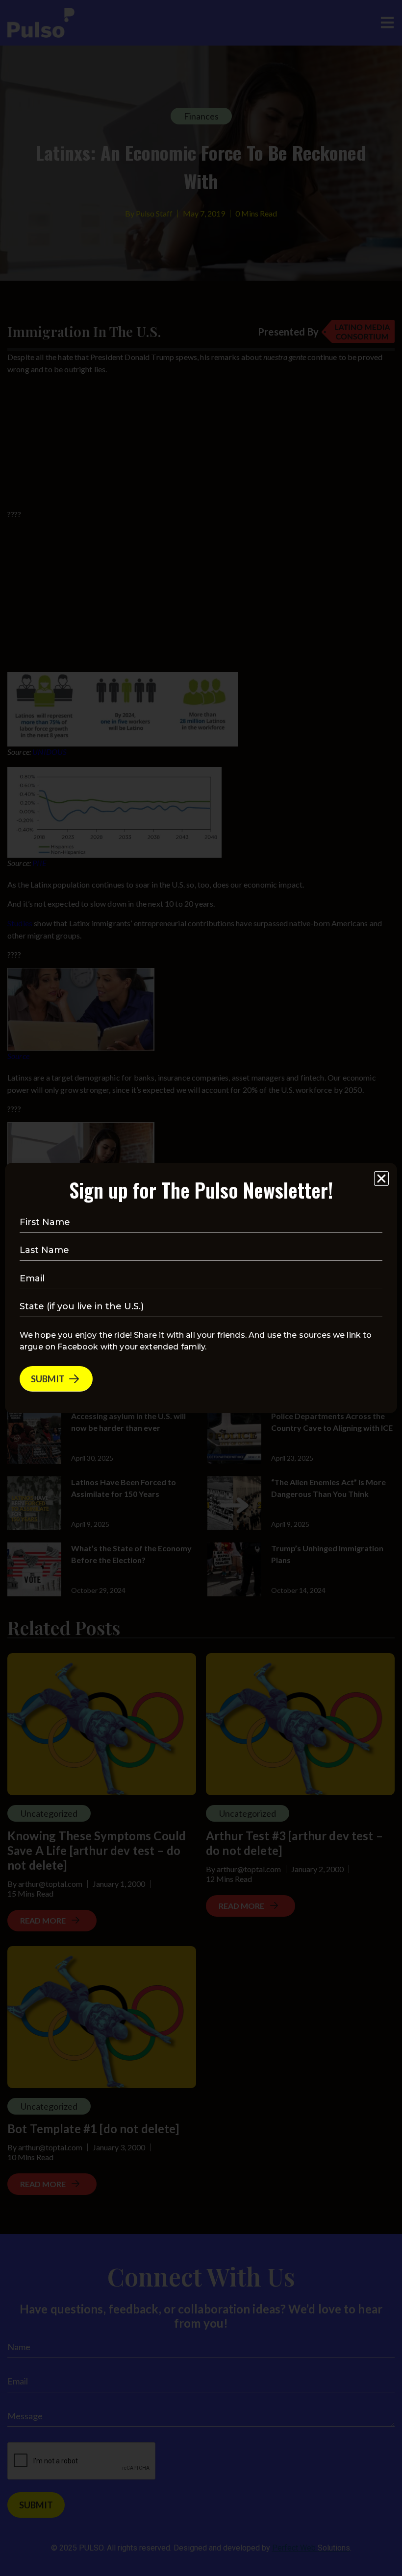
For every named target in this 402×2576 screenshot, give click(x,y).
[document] (201, 1288)
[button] (381, 1179)
